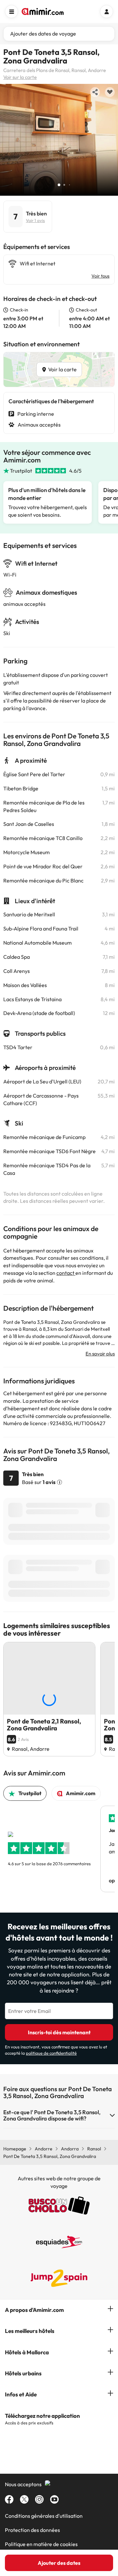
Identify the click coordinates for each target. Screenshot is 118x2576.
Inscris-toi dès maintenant (59, 2032)
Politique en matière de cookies (41, 2544)
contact (66, 1273)
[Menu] (11, 12)
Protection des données (32, 2530)
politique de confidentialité (51, 2053)
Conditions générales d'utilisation (44, 2516)
